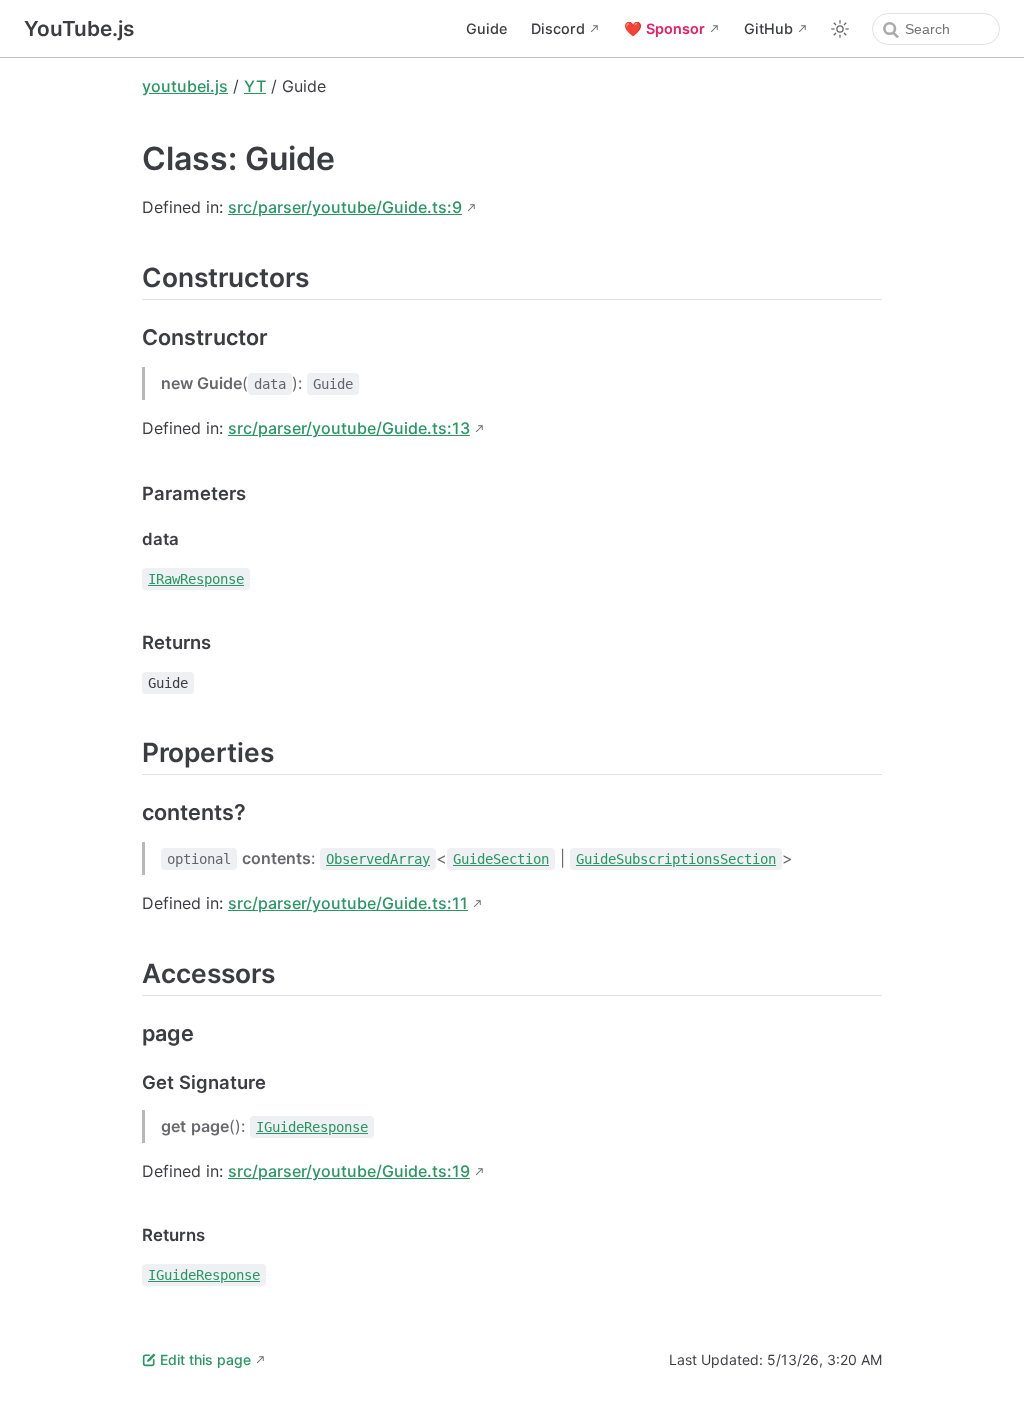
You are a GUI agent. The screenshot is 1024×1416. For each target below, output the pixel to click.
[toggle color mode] (840, 29)
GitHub (768, 28)
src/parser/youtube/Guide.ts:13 (349, 428)
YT (255, 86)
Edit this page (205, 1359)
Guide (486, 28)
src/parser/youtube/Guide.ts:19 (349, 1171)
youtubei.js (185, 86)
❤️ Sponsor (664, 28)
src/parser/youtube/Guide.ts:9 (345, 207)
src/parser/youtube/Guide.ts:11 (348, 903)
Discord (558, 28)
